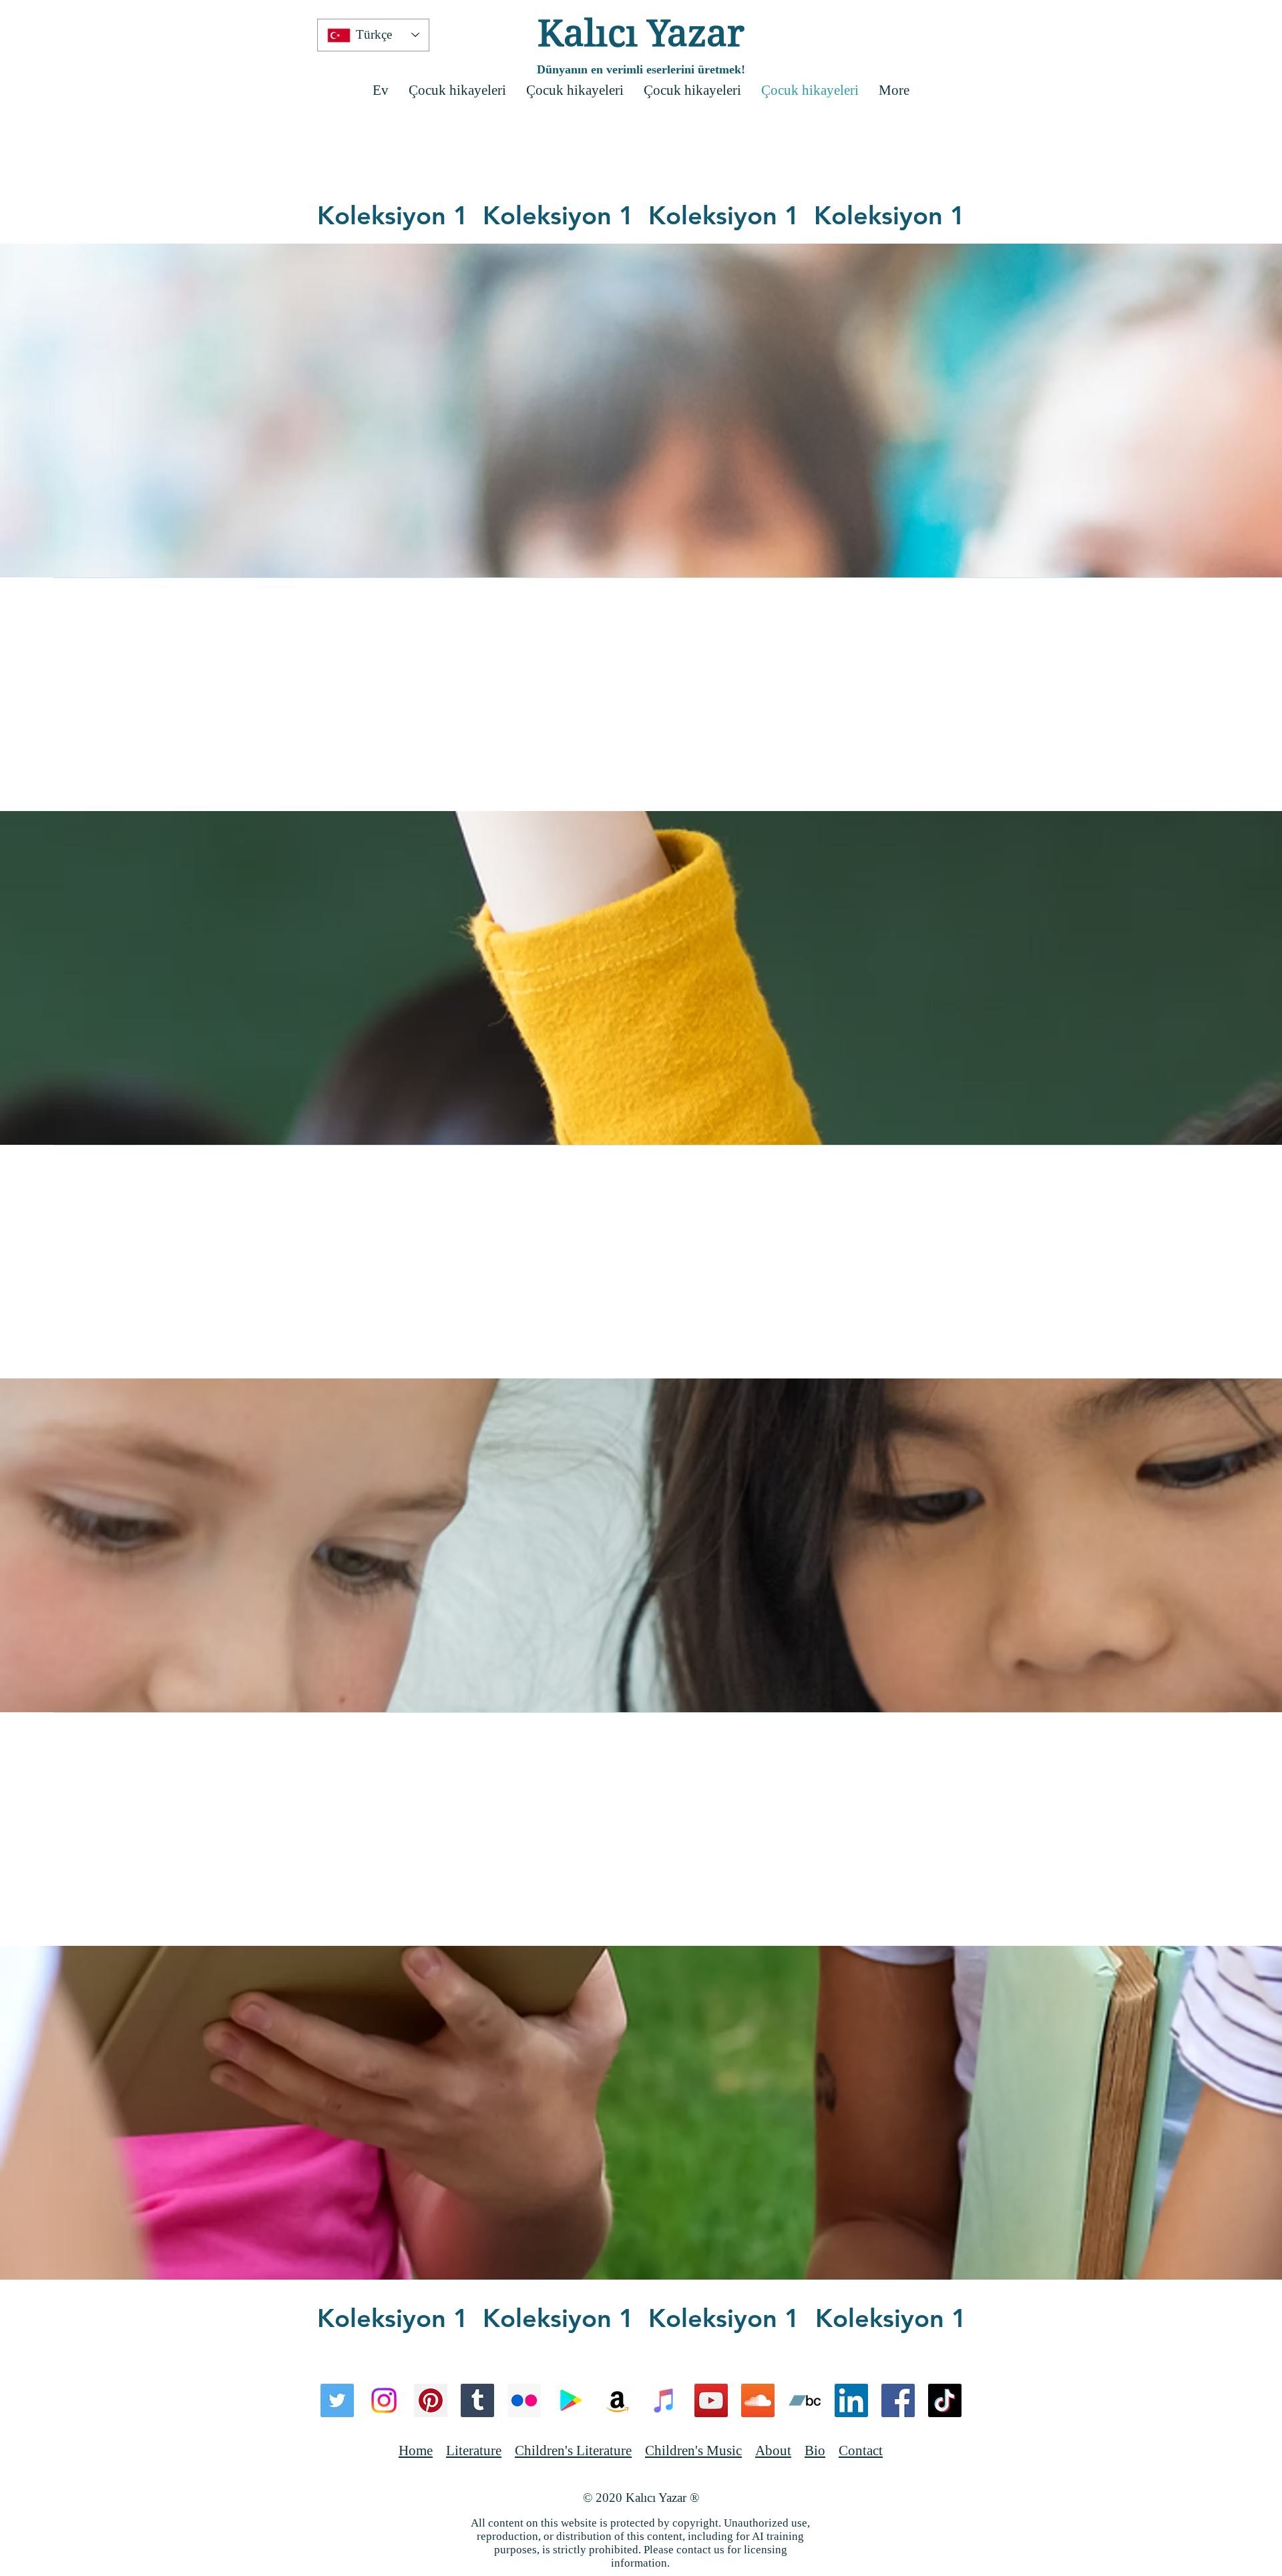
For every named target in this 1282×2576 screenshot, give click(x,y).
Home (416, 2451)
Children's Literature (573, 2451)
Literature (474, 2451)
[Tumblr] (477, 2400)
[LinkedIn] (851, 2400)
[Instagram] (384, 2400)
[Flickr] (524, 2400)
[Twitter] (337, 2400)
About (773, 2451)
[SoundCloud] (758, 2400)
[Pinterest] (431, 2400)
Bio (815, 2451)
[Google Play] (571, 2400)
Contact (861, 2451)
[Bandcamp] (805, 2400)
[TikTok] (945, 2400)
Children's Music (693, 2451)
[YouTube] (711, 2400)
